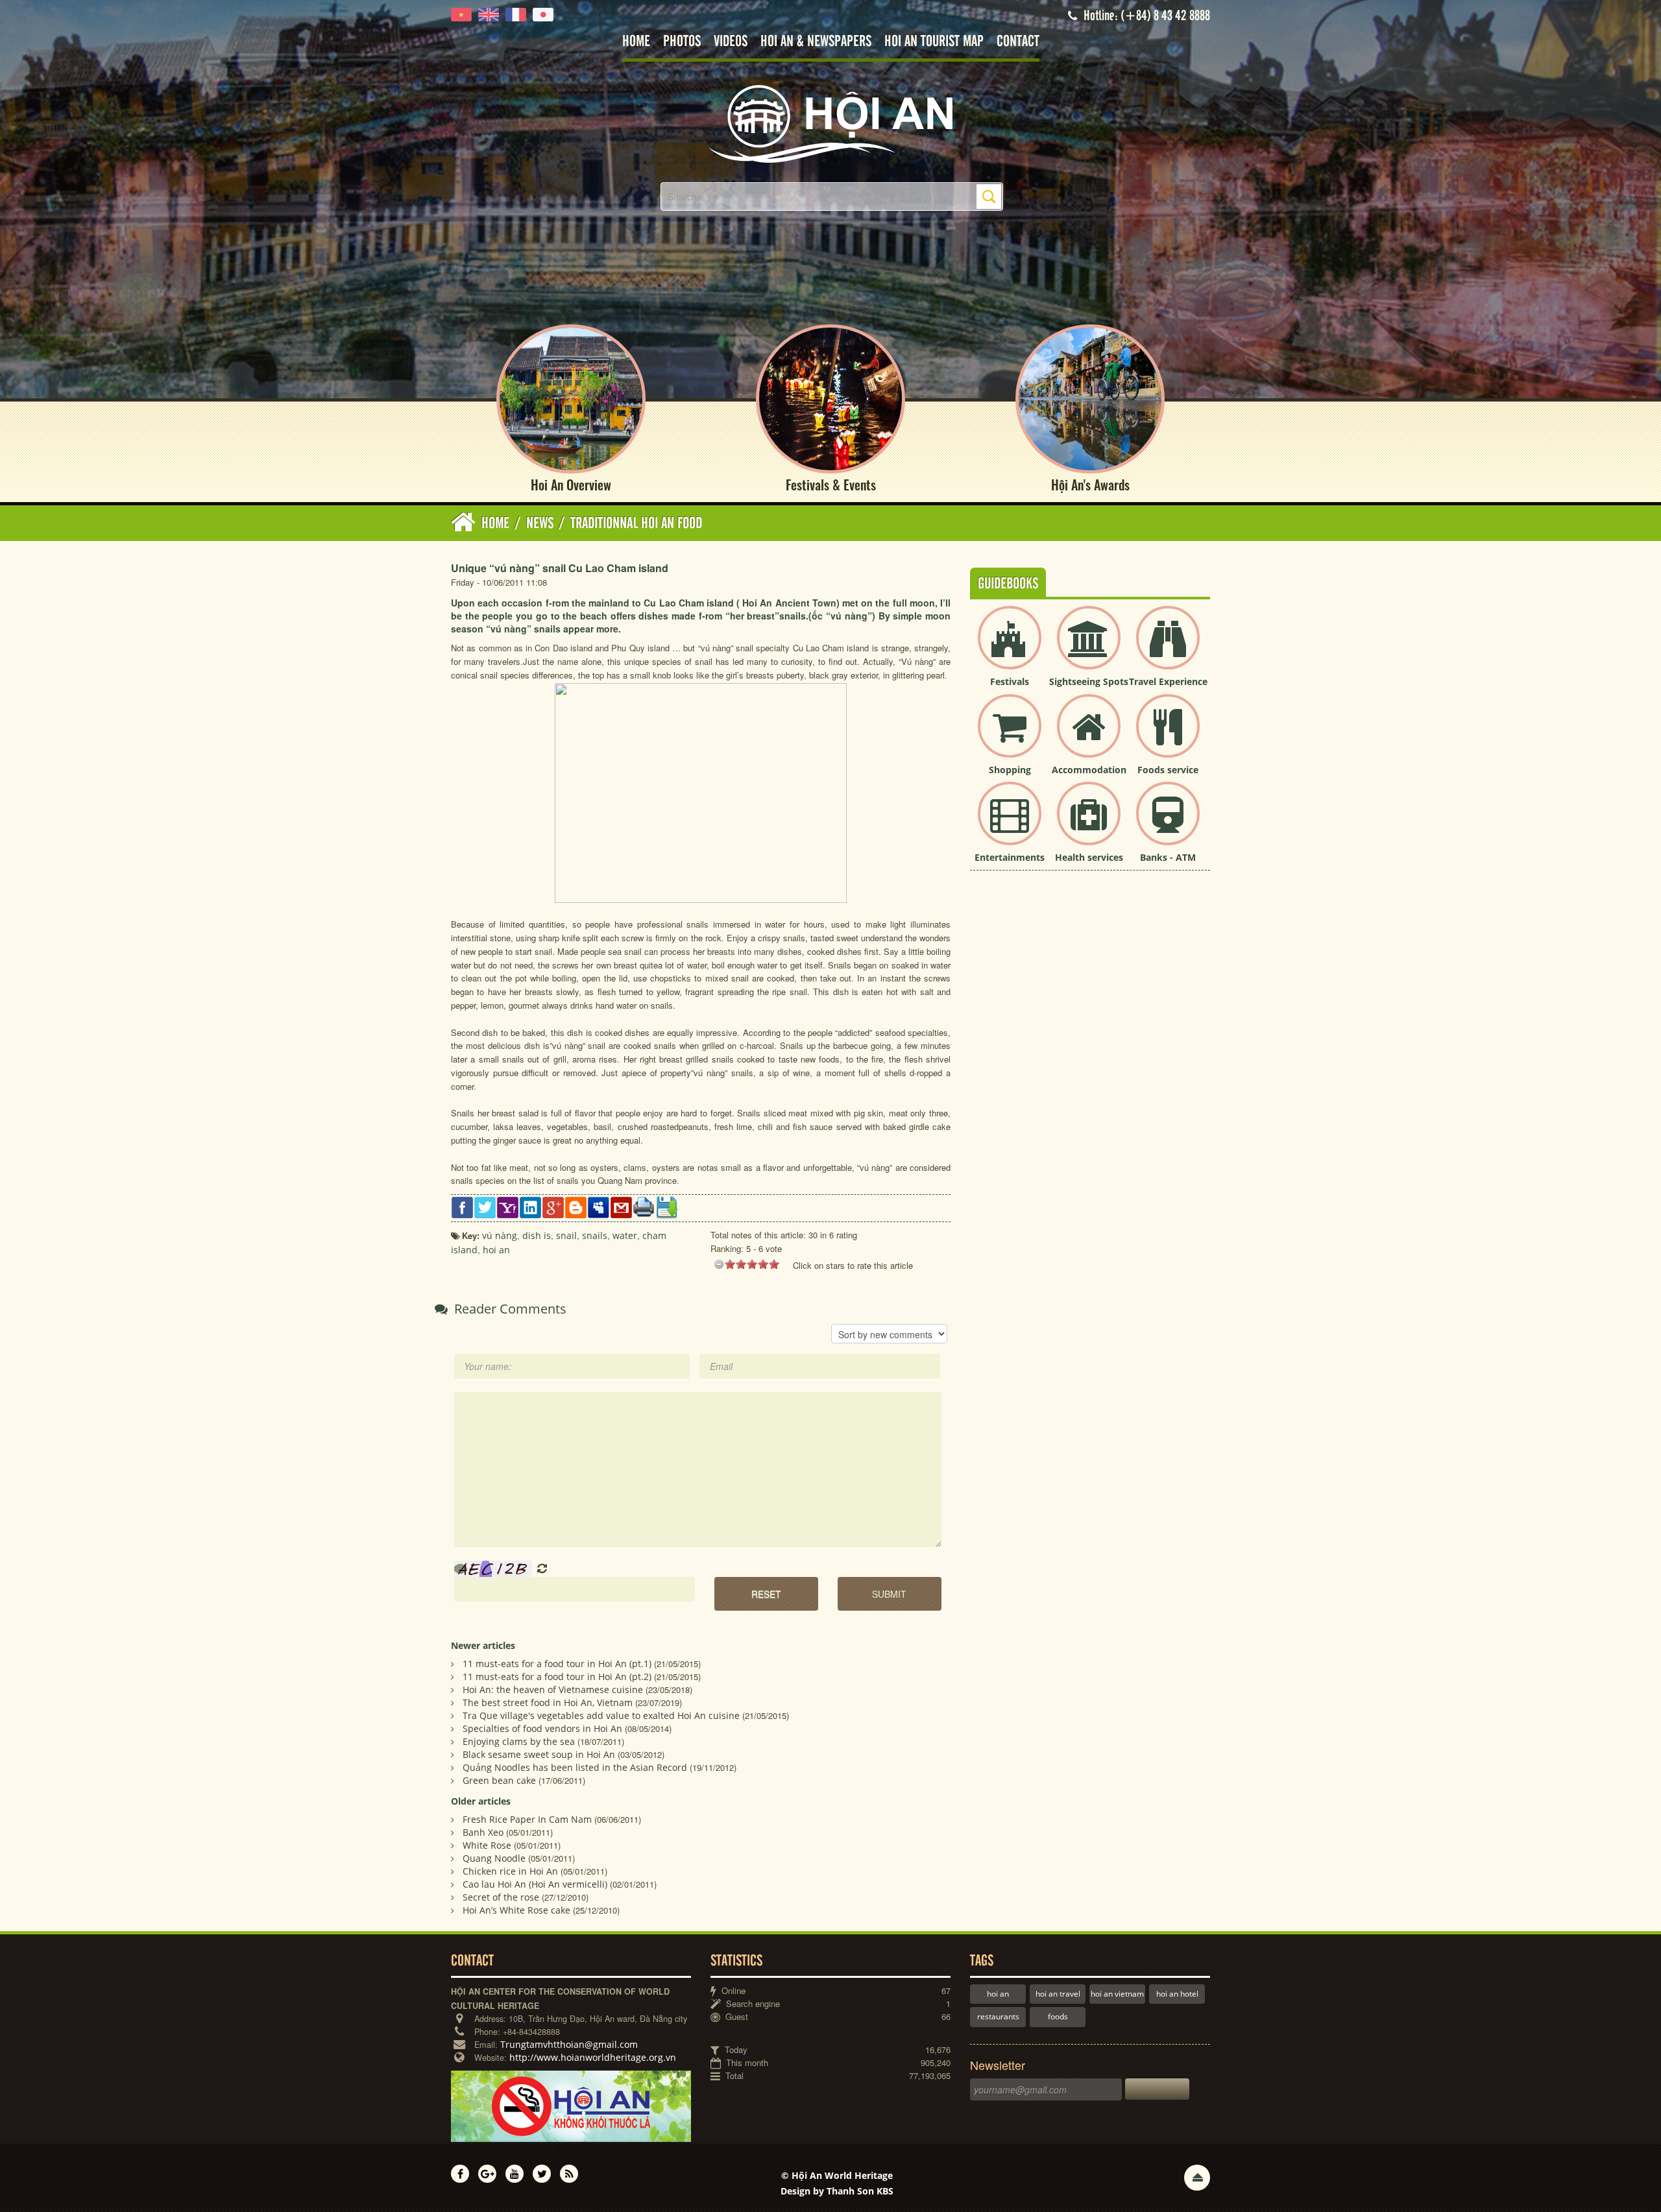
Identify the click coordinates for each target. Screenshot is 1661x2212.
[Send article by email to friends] (621, 1206)
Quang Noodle (494, 1858)
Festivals (1010, 681)
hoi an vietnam (1117, 1994)
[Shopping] (1010, 737)
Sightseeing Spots (1089, 681)
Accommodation (1089, 770)
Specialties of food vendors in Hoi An (542, 1728)
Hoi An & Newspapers (816, 42)
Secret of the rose (501, 1897)
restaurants (998, 2016)
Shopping (1010, 770)
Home (636, 42)
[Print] (644, 1206)
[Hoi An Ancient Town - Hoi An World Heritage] (830, 123)
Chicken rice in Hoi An (510, 1871)
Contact (1018, 42)
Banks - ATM (1168, 857)
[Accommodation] (1089, 737)
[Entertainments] (1010, 824)
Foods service (1168, 770)
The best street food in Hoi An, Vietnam (548, 1702)
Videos (731, 42)
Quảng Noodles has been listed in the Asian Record (575, 1767)
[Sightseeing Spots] (1089, 648)
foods (1058, 2016)
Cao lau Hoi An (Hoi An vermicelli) (535, 1884)
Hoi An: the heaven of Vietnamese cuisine (553, 1689)
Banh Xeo (483, 1832)
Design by (837, 2191)
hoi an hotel (1177, 1994)
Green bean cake (499, 1780)
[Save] (667, 1206)
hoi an (998, 1994)
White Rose (487, 1845)
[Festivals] (1010, 648)
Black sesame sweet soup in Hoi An (539, 1754)
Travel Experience (1168, 681)
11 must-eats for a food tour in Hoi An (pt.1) (557, 1664)
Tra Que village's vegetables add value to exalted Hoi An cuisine (601, 1715)
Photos (682, 42)
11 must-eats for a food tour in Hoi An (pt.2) (557, 1677)
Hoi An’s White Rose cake (516, 1910)
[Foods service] (1168, 737)
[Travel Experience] (1168, 648)
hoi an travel (1058, 1994)
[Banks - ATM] (1168, 824)
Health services (1089, 857)
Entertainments (1010, 857)
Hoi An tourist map (934, 42)
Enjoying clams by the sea (519, 1741)
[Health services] (1089, 824)
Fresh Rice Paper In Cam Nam (527, 1819)
